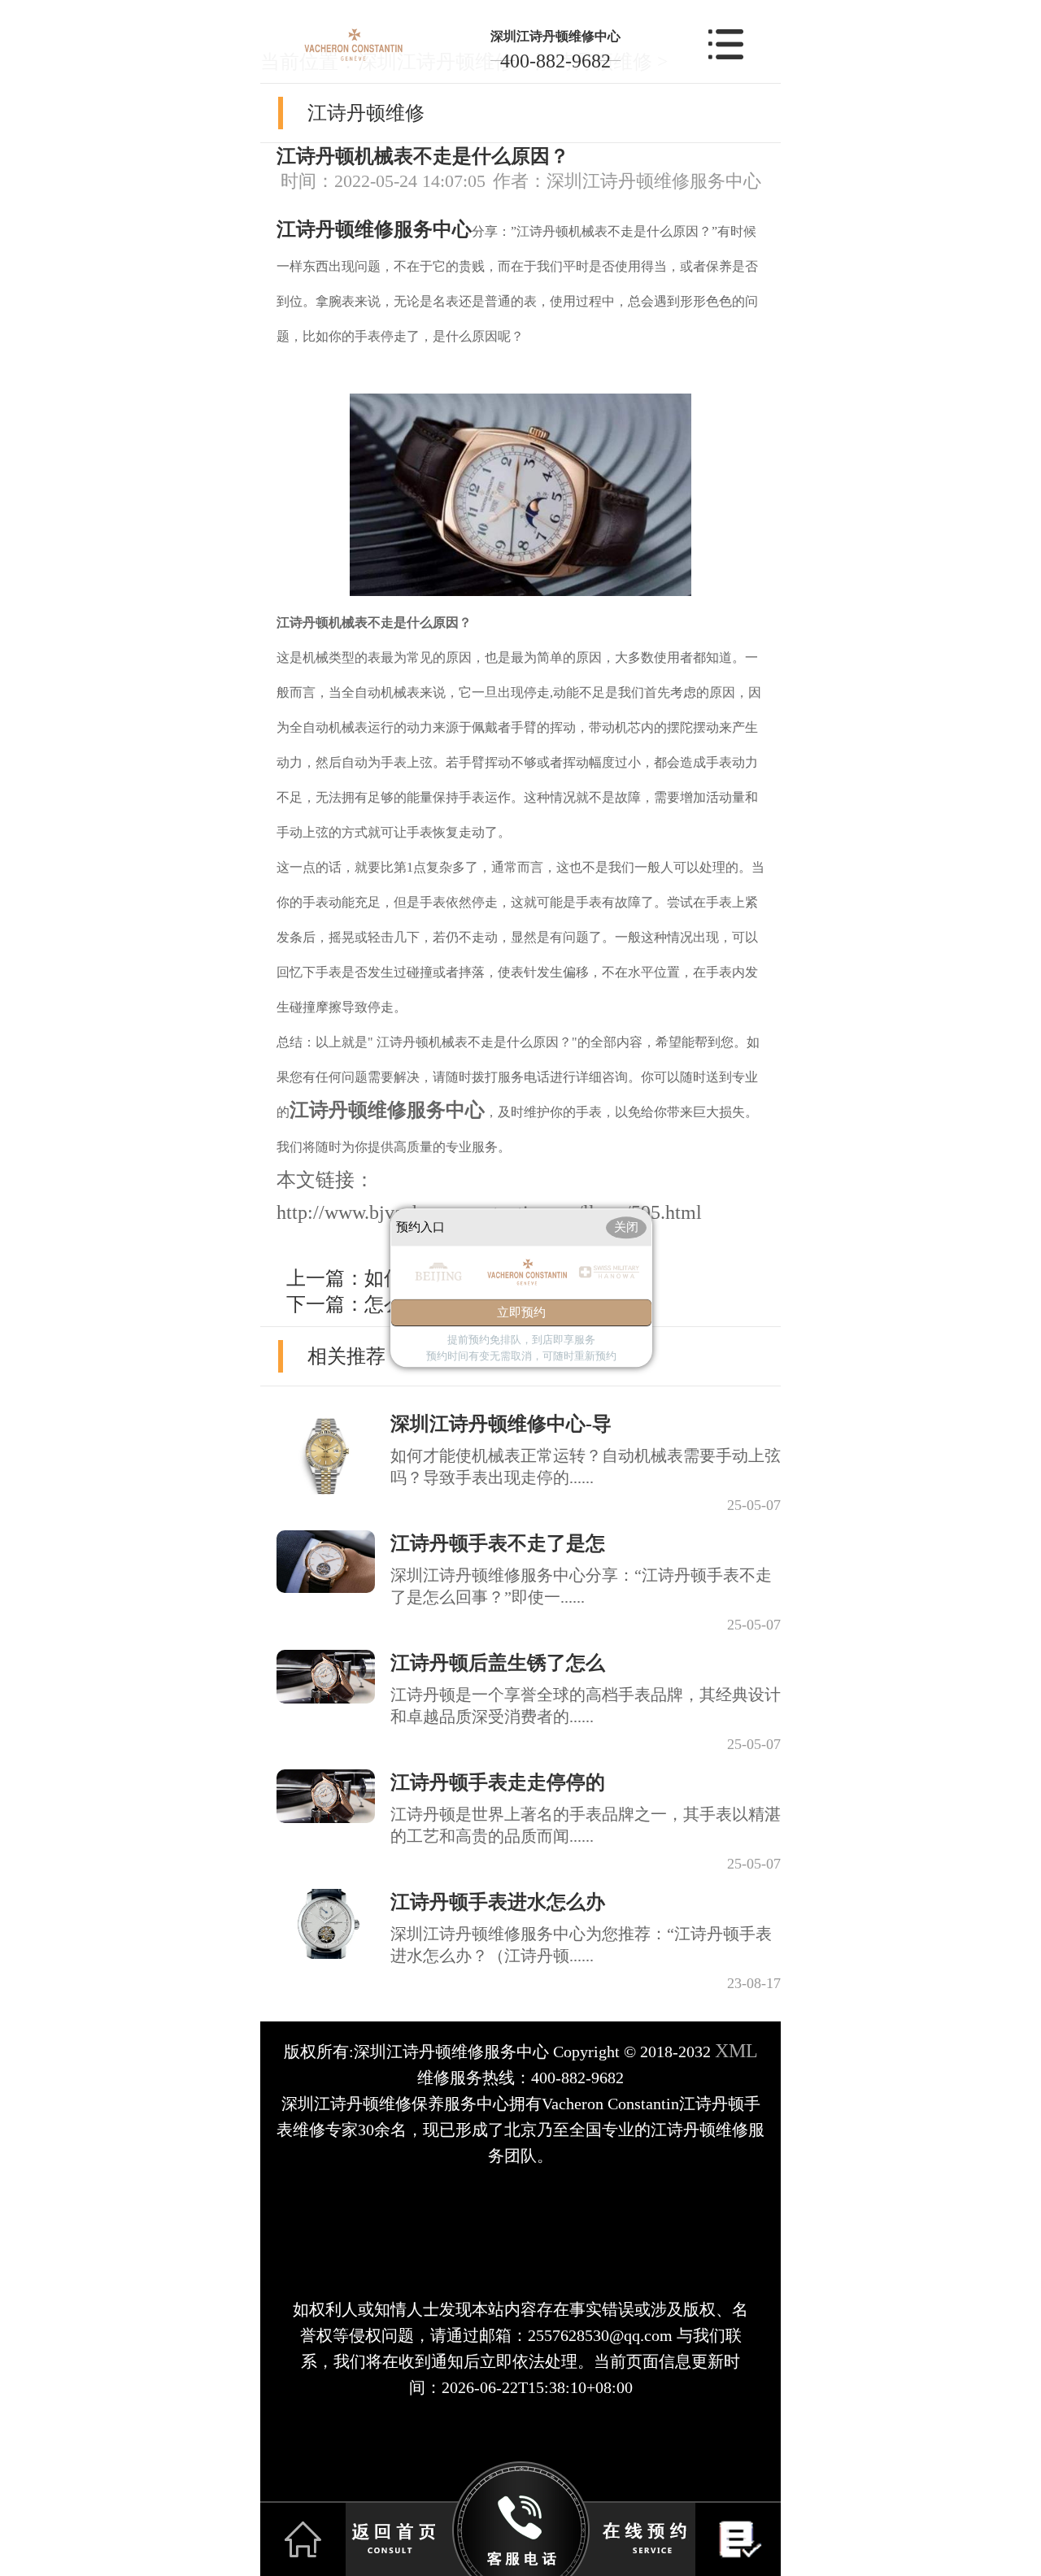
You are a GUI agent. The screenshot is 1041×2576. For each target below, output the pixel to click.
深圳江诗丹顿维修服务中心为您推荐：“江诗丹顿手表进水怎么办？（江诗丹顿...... (581, 1945)
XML (736, 2051)
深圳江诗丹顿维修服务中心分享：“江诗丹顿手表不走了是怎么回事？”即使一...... (581, 1586)
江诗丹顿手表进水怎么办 (498, 1902)
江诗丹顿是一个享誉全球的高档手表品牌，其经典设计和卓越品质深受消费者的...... (586, 1706)
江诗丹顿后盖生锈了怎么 (498, 1663)
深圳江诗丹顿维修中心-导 (501, 1424)
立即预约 (521, 1313)
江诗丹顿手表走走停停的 (498, 1782)
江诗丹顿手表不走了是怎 (498, 1543)
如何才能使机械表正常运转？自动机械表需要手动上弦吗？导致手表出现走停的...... (586, 1466)
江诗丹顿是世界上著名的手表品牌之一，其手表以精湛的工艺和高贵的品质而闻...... (586, 1825)
